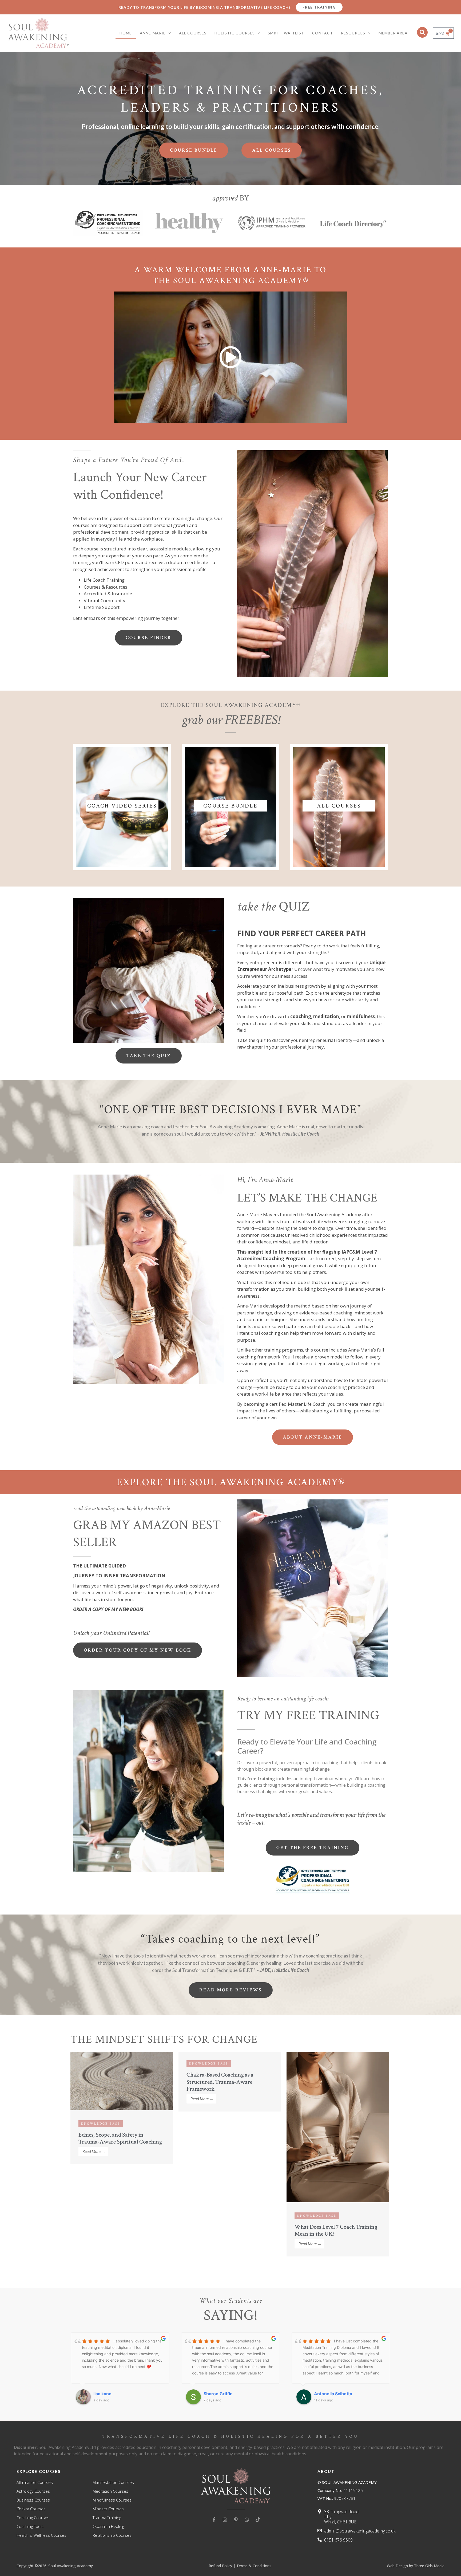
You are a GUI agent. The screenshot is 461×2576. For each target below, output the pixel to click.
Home (126, 33)
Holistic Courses (235, 33)
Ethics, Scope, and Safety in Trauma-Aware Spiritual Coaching (120, 2138)
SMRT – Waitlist (286, 33)
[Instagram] (225, 2520)
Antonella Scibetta (223, 2394)
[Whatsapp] (247, 2520)
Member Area (393, 33)
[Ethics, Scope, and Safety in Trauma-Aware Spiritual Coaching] (122, 2109)
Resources (353, 33)
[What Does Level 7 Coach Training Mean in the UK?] (338, 2201)
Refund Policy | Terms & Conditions (240, 2566)
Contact (323, 33)
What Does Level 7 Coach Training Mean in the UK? (336, 2230)
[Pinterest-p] (236, 2520)
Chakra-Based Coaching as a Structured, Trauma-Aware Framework (220, 2082)
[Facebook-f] (214, 2520)
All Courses (193, 33)
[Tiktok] (258, 2520)
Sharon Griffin (108, 2394)
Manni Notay (327, 2394)
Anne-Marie (153, 33)
